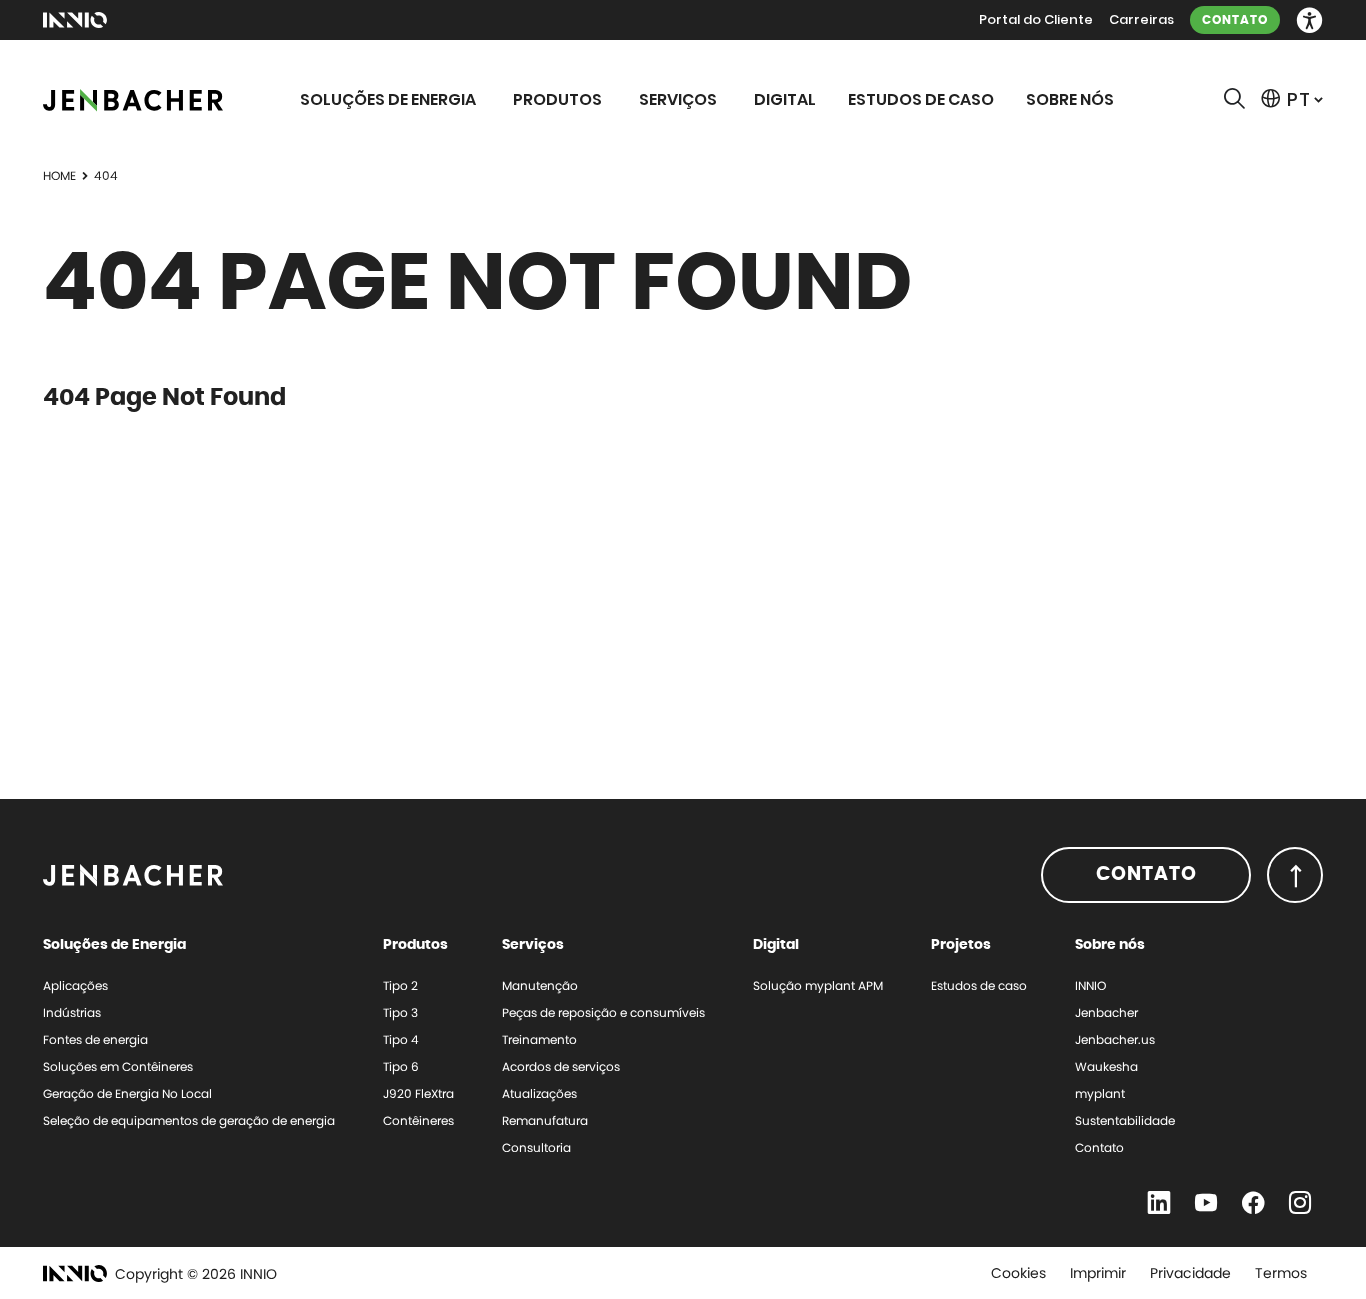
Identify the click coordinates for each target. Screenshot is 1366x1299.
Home (59, 175)
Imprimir (1098, 1273)
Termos (1281, 1273)
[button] (1309, 20)
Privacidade (1190, 1273)
